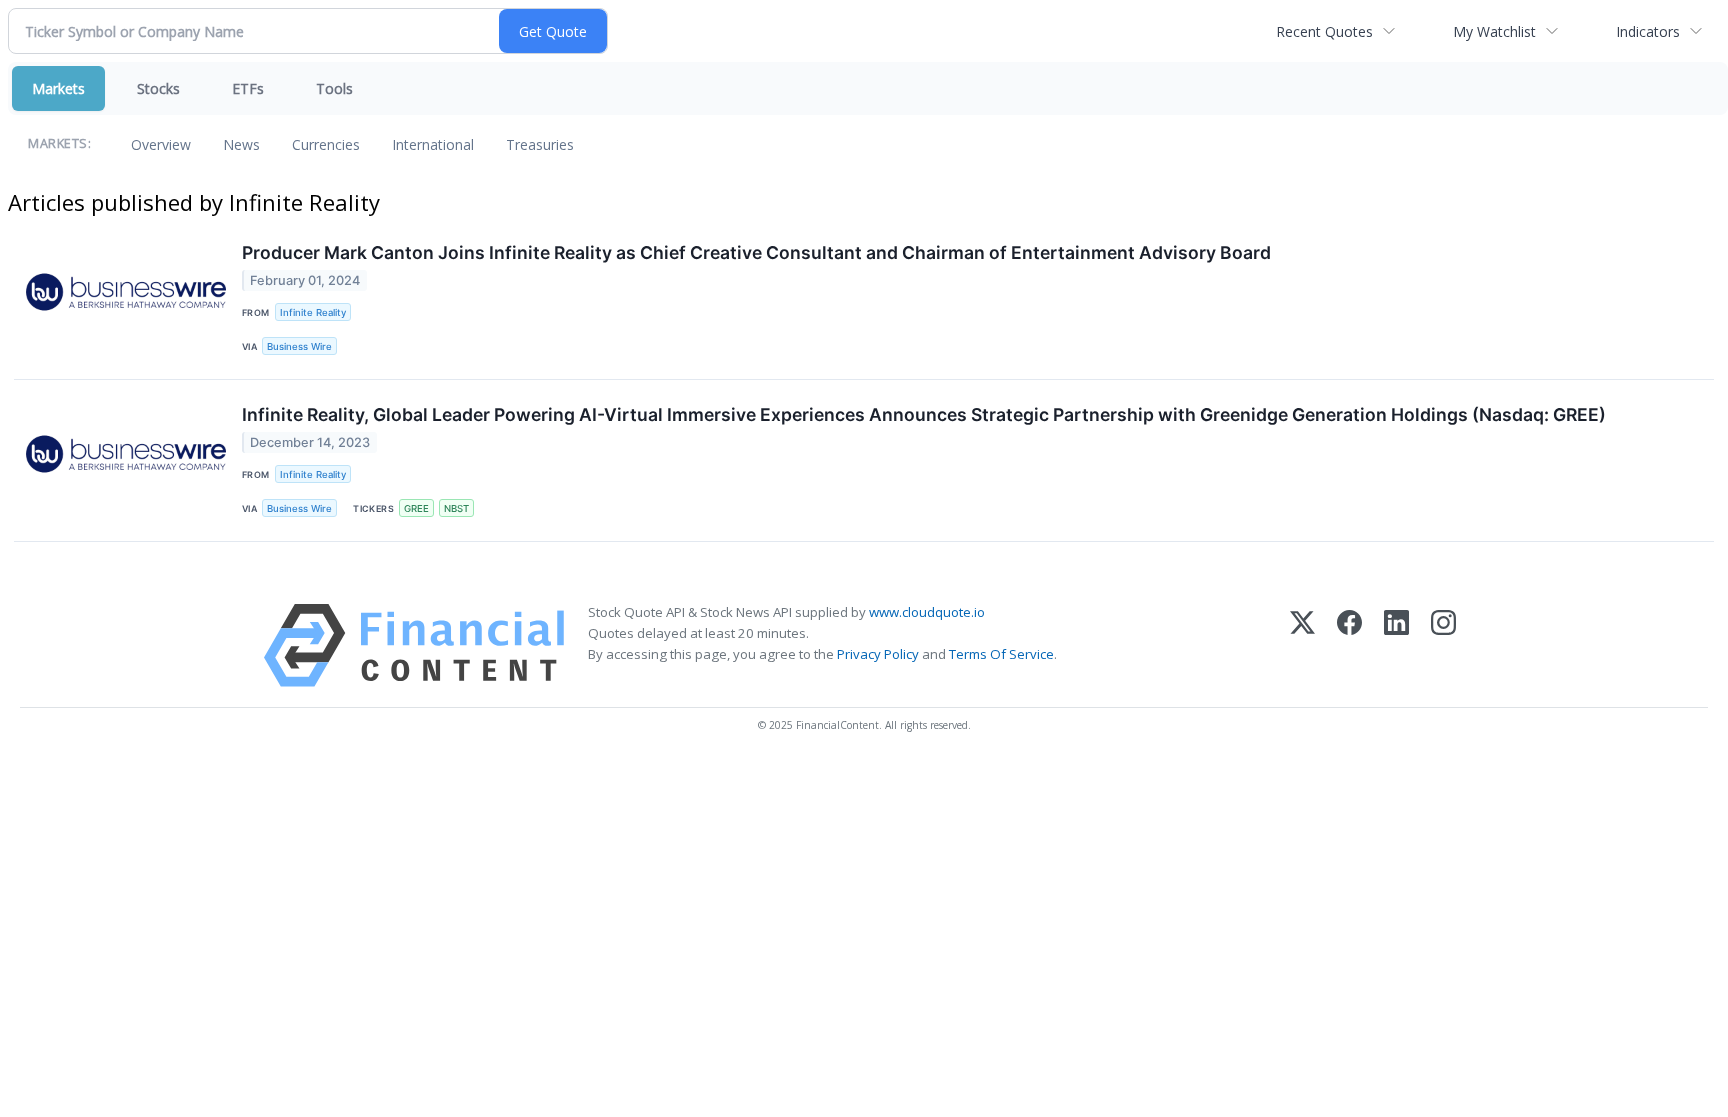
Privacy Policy (878, 654)
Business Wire (299, 346)
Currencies (326, 144)
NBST (456, 508)
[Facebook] (1349, 645)
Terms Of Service (1001, 654)
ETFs (248, 88)
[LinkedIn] (1396, 645)
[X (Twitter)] (1302, 645)
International (433, 144)
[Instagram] (1443, 645)
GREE (416, 508)
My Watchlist (1494, 31)
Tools (334, 88)
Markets (58, 88)
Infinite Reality (313, 312)
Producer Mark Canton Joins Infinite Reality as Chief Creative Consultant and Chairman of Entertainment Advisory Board (756, 252)
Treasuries (540, 144)
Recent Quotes (1324, 31)
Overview (161, 144)
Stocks (158, 88)
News (241, 144)
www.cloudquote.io (927, 612)
